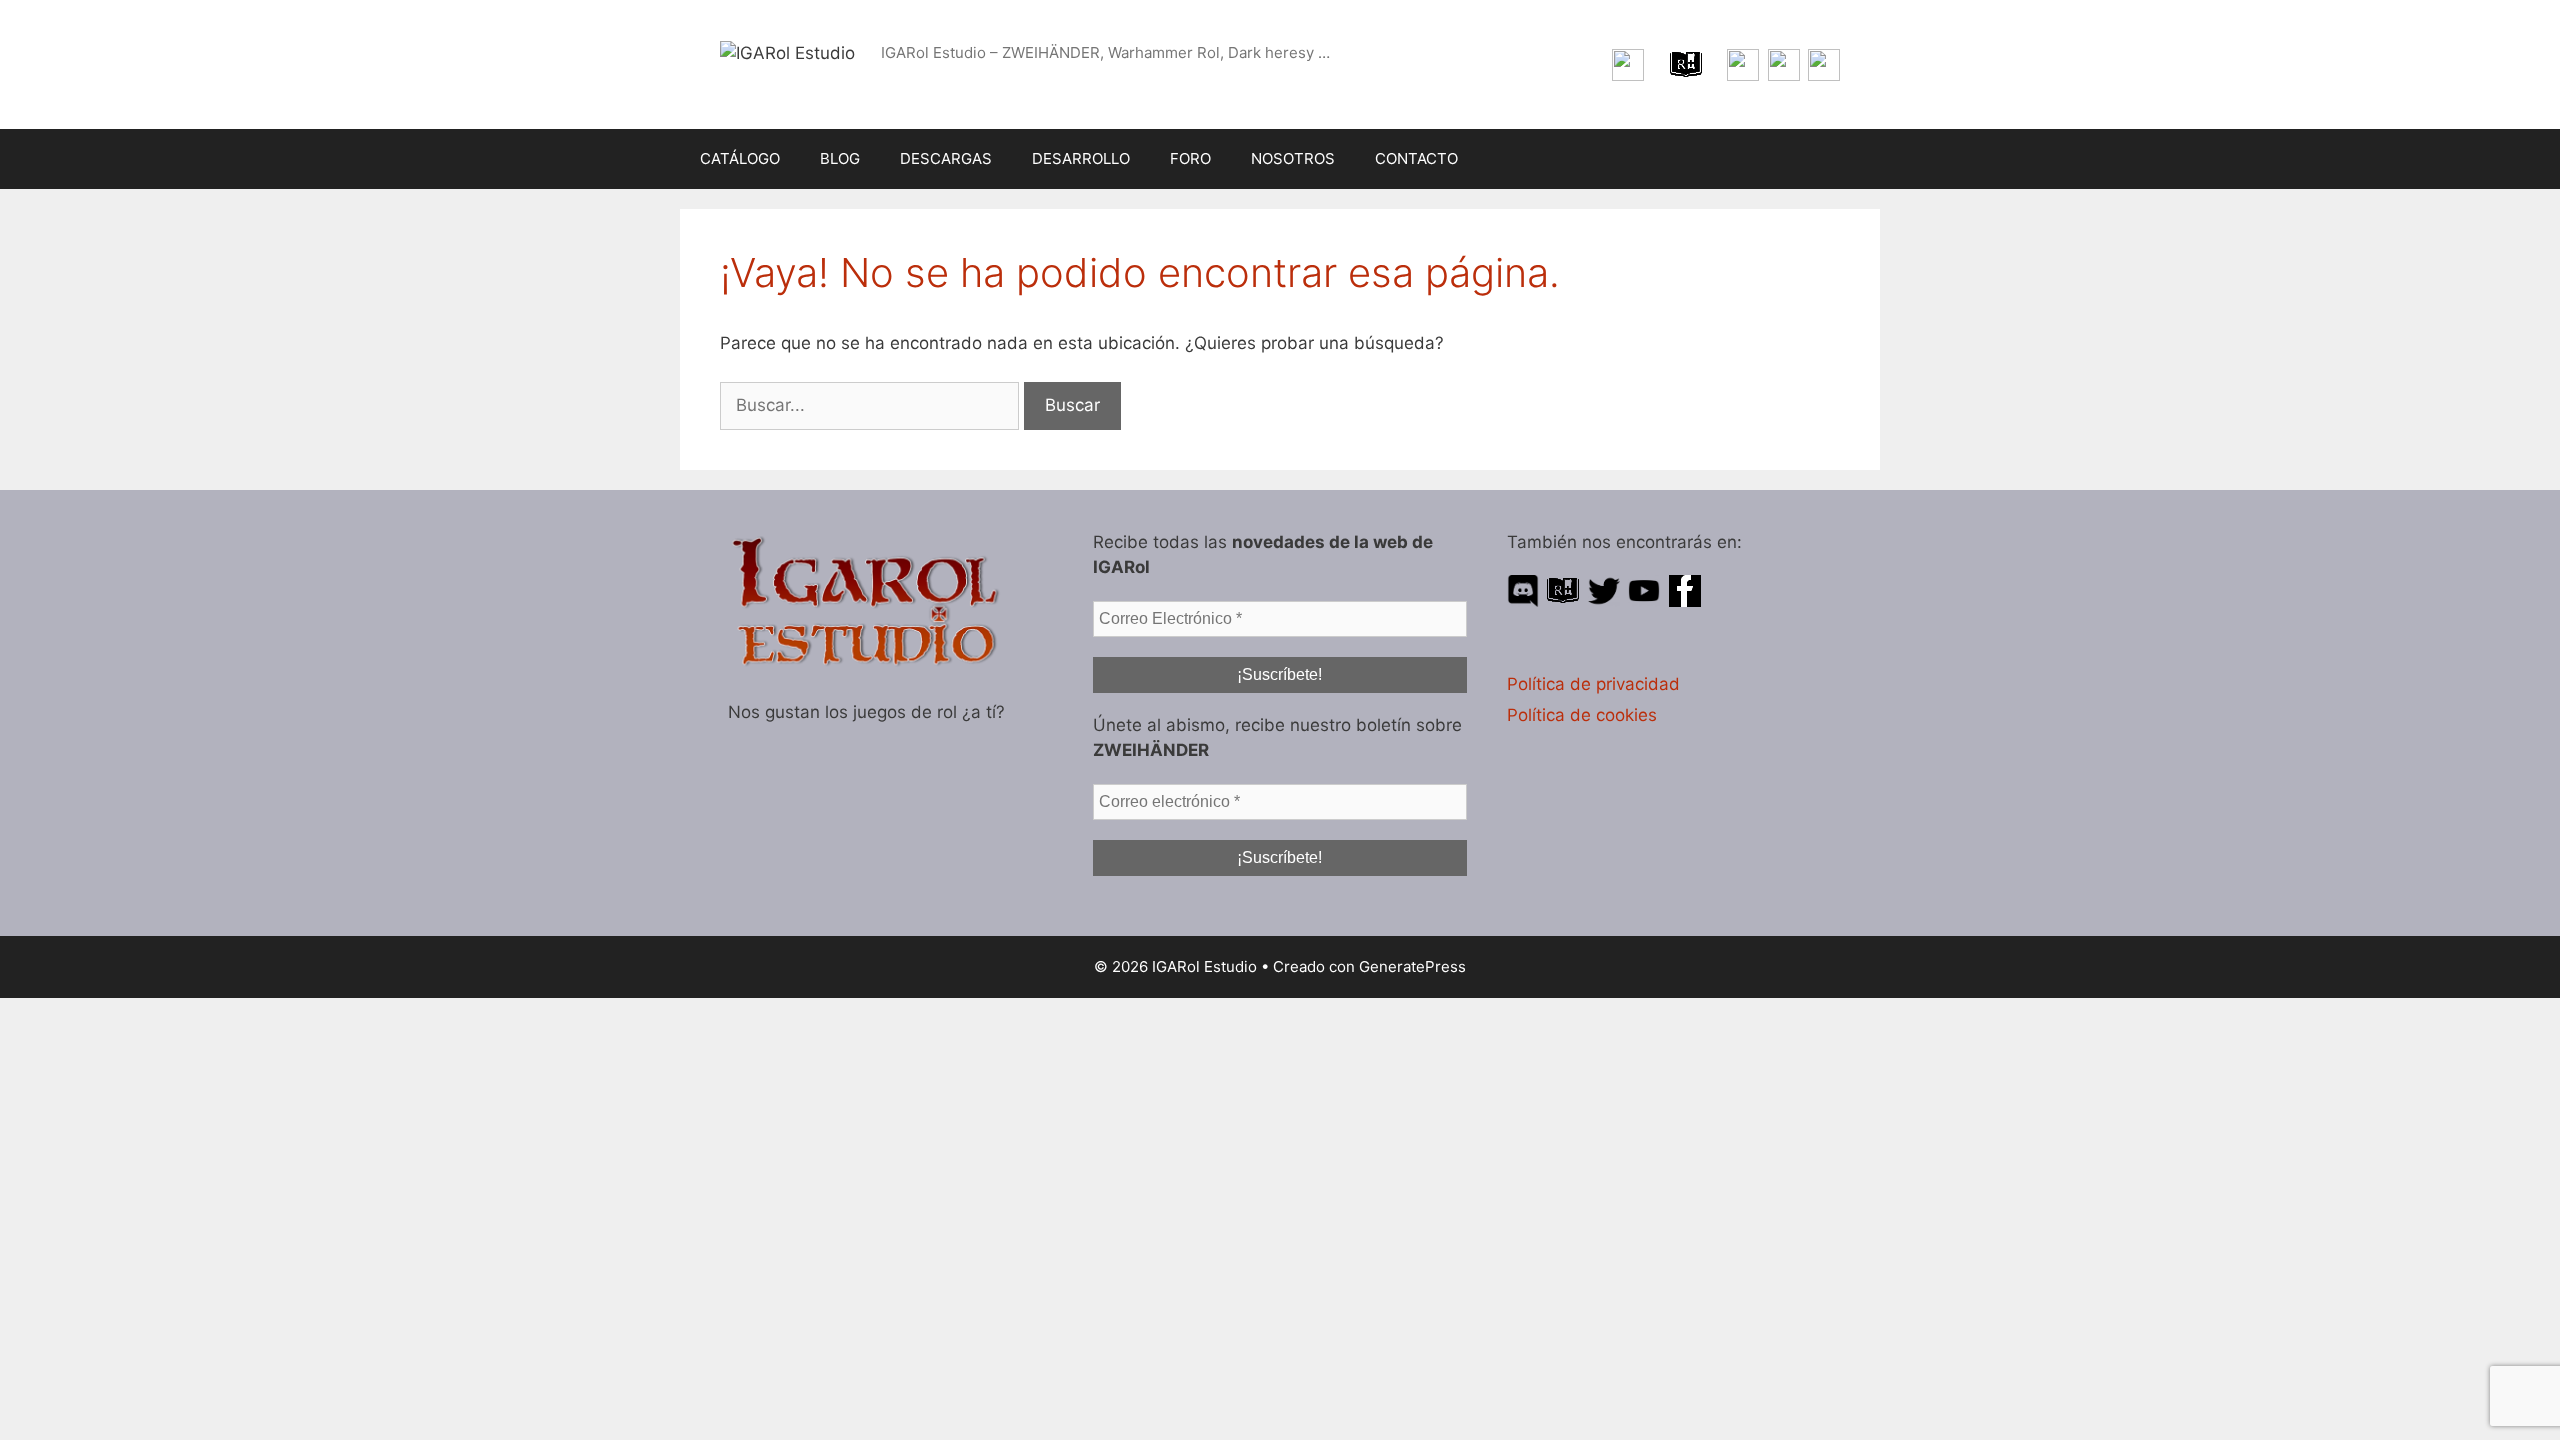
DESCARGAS (946, 158)
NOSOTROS (1293, 158)
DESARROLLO (1081, 158)
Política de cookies (1582, 715)
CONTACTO (1416, 158)
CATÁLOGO (740, 158)
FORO (1190, 158)
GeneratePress (1412, 966)
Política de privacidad (1593, 684)
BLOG (840, 158)
